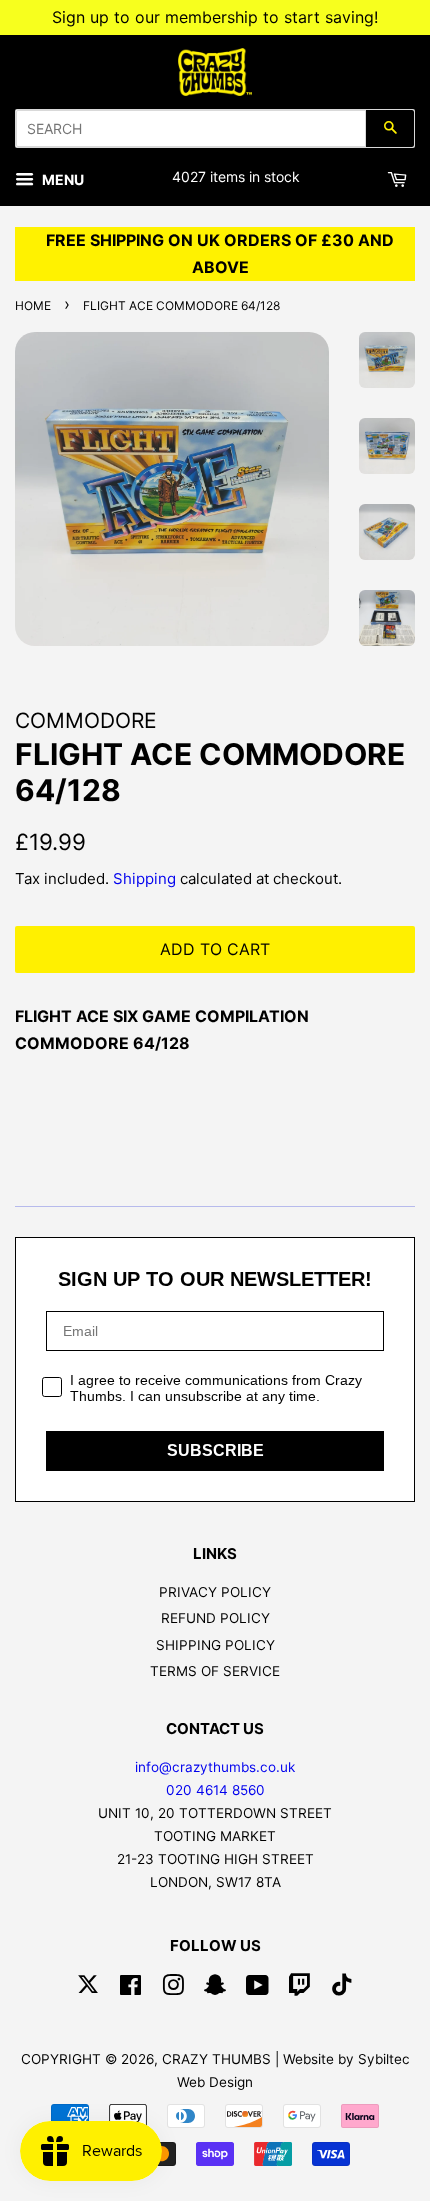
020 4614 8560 (215, 1790)
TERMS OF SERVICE (215, 1671)
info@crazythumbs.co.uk (215, 1767)
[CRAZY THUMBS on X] (88, 1989)
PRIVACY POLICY (215, 1592)
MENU (61, 179)
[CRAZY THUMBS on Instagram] (173, 1989)
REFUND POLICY (215, 1618)
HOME (33, 305)
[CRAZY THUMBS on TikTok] (342, 1989)
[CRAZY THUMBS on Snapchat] (215, 1989)
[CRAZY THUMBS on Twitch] (300, 1989)
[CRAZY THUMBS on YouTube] (257, 1989)
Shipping (144, 878)
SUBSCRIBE (215, 1450)
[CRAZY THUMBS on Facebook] (130, 1989)
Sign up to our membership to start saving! (215, 17)
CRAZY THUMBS (216, 2059)
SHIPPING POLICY (215, 1645)
